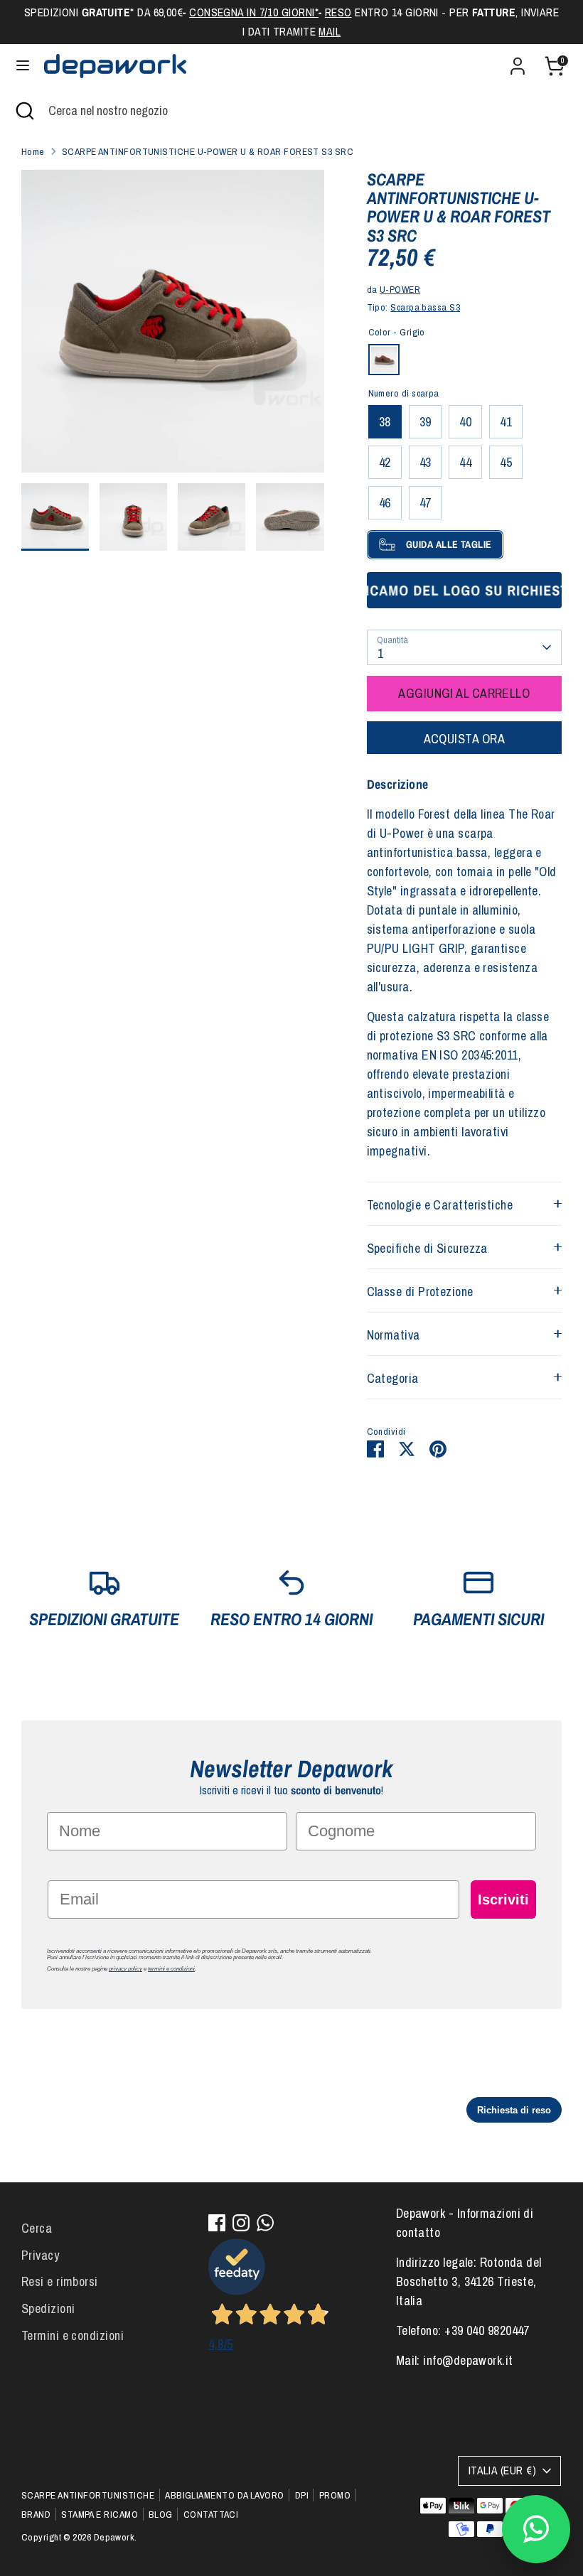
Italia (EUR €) (502, 2470)
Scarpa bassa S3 (425, 307)
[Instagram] (241, 2223)
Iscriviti (503, 1899)
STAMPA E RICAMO (100, 2514)
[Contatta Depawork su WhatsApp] (536, 2529)
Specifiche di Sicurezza (427, 1248)
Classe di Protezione (420, 1292)
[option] (173, 327)
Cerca (37, 2228)
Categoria (393, 1378)
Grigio (384, 360)
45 (506, 462)
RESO (338, 12)
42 (385, 462)
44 (465, 462)
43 (426, 462)
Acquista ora (464, 739)
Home (33, 151)
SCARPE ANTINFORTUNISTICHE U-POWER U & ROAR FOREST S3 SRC (208, 151)
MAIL (330, 32)
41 (506, 422)
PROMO (335, 2495)
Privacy (40, 2255)
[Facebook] (217, 2223)
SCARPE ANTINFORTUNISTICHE (88, 2495)
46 (385, 503)
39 (426, 422)
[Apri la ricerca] (24, 111)
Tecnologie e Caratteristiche (440, 1205)
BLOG (161, 2514)
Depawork (114, 2537)
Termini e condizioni (73, 2335)
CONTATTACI (211, 2514)
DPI (302, 2495)
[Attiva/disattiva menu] (23, 66)
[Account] (518, 61)
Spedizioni (48, 2308)
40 (465, 422)
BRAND (36, 2514)
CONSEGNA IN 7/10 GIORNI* (254, 12)
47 (426, 503)
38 (385, 422)
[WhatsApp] (265, 2223)
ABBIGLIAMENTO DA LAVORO (224, 2495)
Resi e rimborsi (60, 2281)
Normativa (394, 1335)
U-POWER (400, 289)
